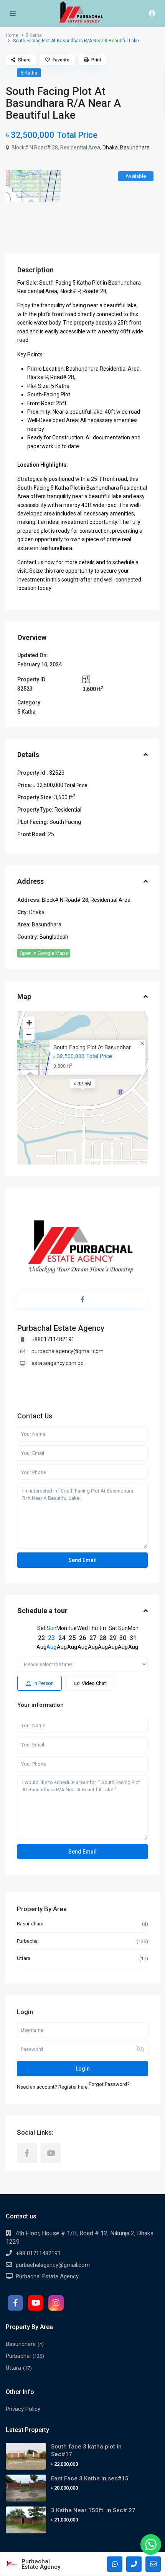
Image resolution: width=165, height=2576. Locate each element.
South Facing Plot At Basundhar (92, 1047)
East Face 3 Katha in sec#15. (91, 2478)
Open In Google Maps (44, 953)
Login (83, 2069)
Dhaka (110, 147)
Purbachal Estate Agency (61, 1328)
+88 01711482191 (38, 2253)
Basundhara (135, 147)
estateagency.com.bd (58, 1363)
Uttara (24, 1958)
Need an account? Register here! (53, 2087)
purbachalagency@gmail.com (68, 1351)
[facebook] (27, 2153)
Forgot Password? (109, 2084)
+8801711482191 (53, 1339)
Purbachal (28, 1941)
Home (12, 35)
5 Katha (34, 35)
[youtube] (51, 2153)
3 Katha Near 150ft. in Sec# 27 (93, 2510)
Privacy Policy (23, 2409)
